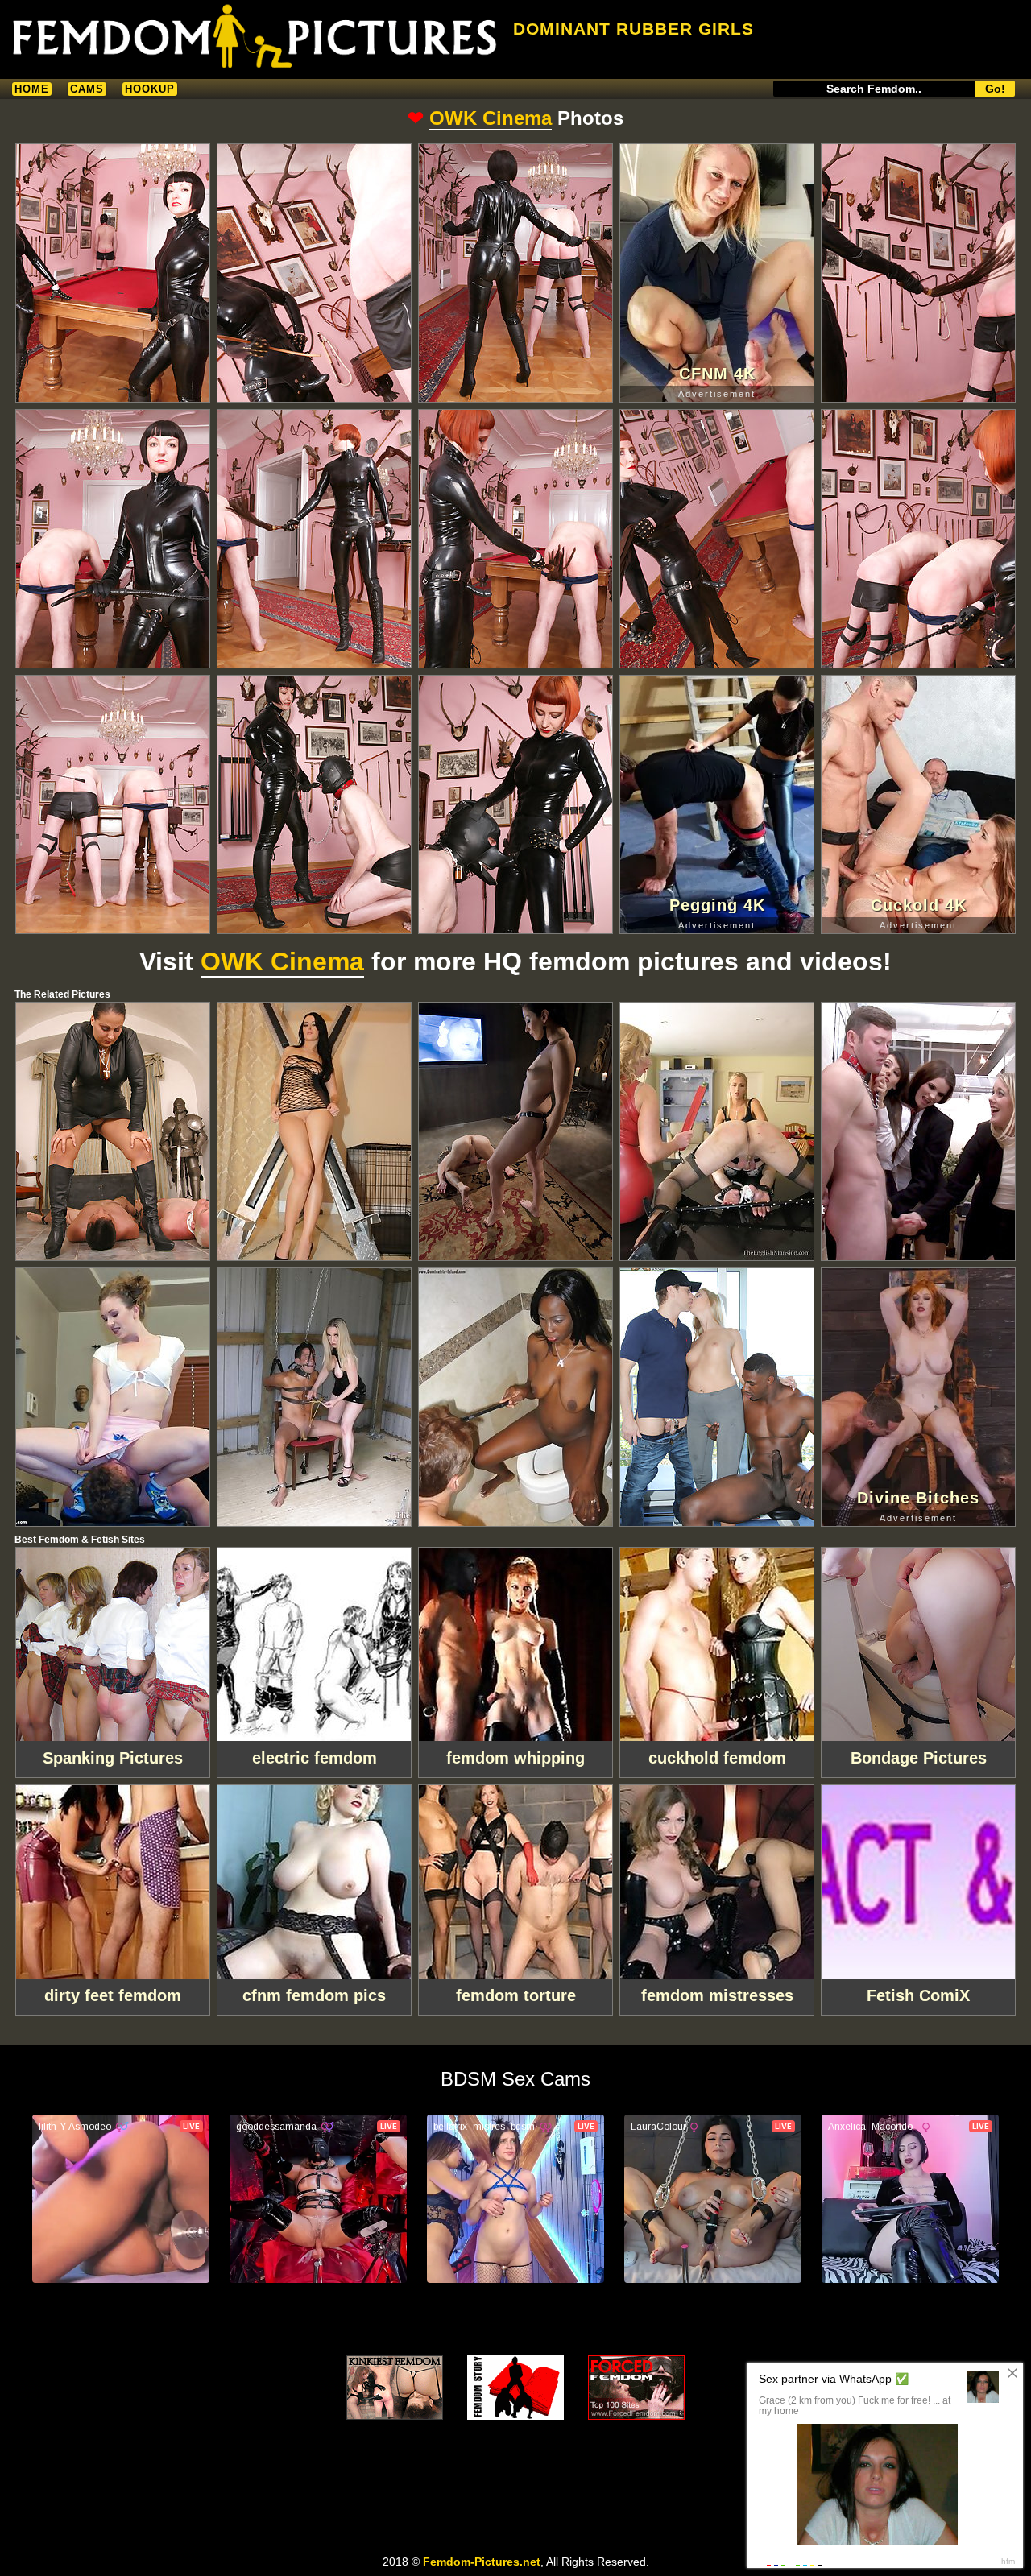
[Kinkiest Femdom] (395, 2388)
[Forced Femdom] (636, 2388)
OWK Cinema (491, 118)
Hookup (150, 89)
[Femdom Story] (515, 2388)
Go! (995, 89)
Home (32, 89)
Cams (87, 89)
